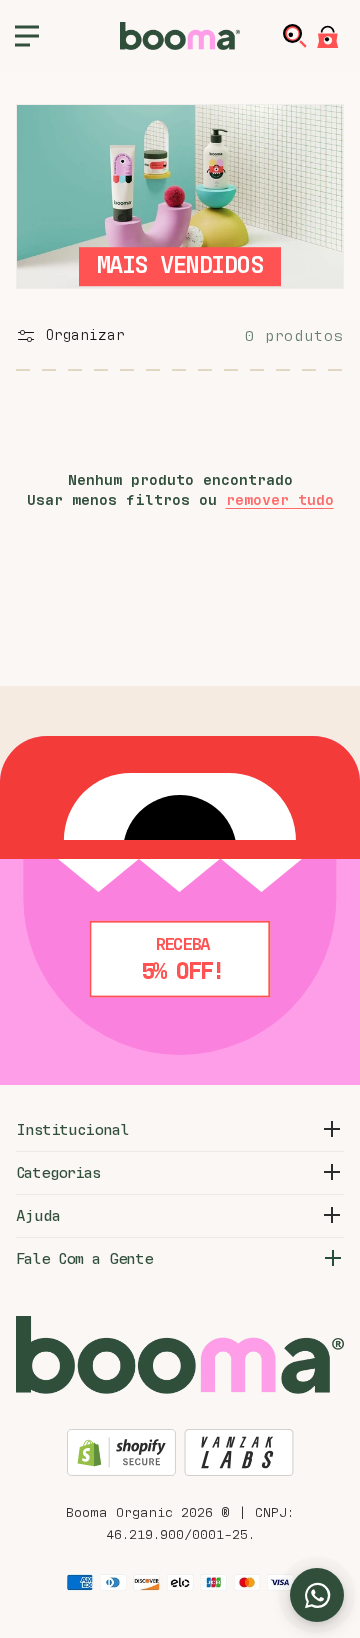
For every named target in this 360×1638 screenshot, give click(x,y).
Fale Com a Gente (84, 1259)
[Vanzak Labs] (239, 1455)
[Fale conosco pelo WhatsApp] (317, 1595)
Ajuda (37, 1216)
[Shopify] (121, 1455)
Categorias (58, 1173)
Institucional (72, 1130)
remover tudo (280, 500)
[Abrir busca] (299, 36)
